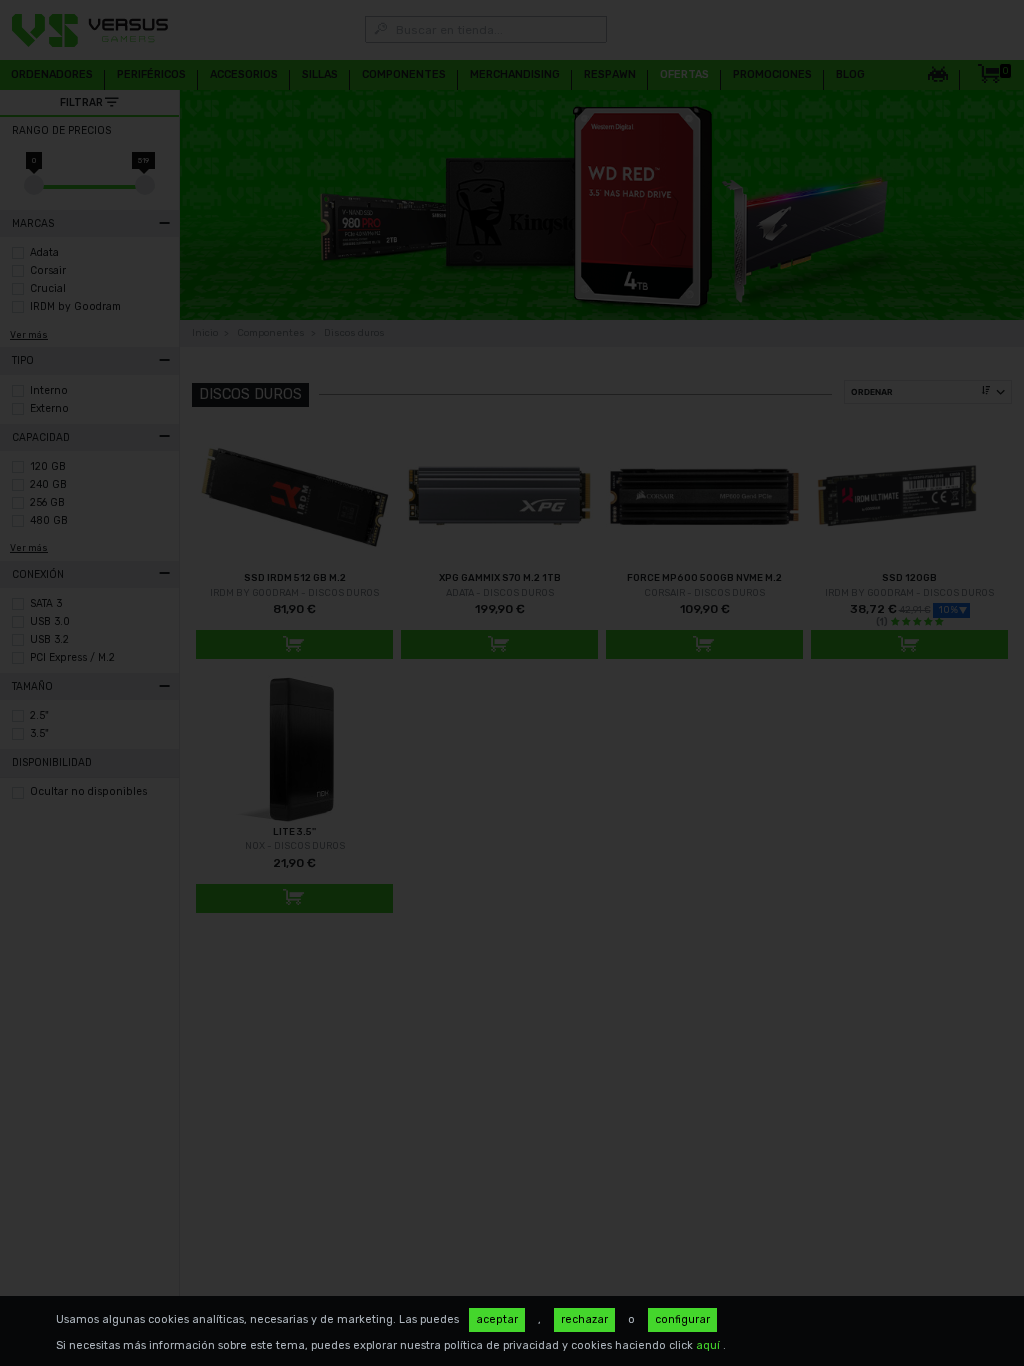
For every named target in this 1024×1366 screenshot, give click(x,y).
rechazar (584, 1319)
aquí (709, 1345)
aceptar (497, 1319)
